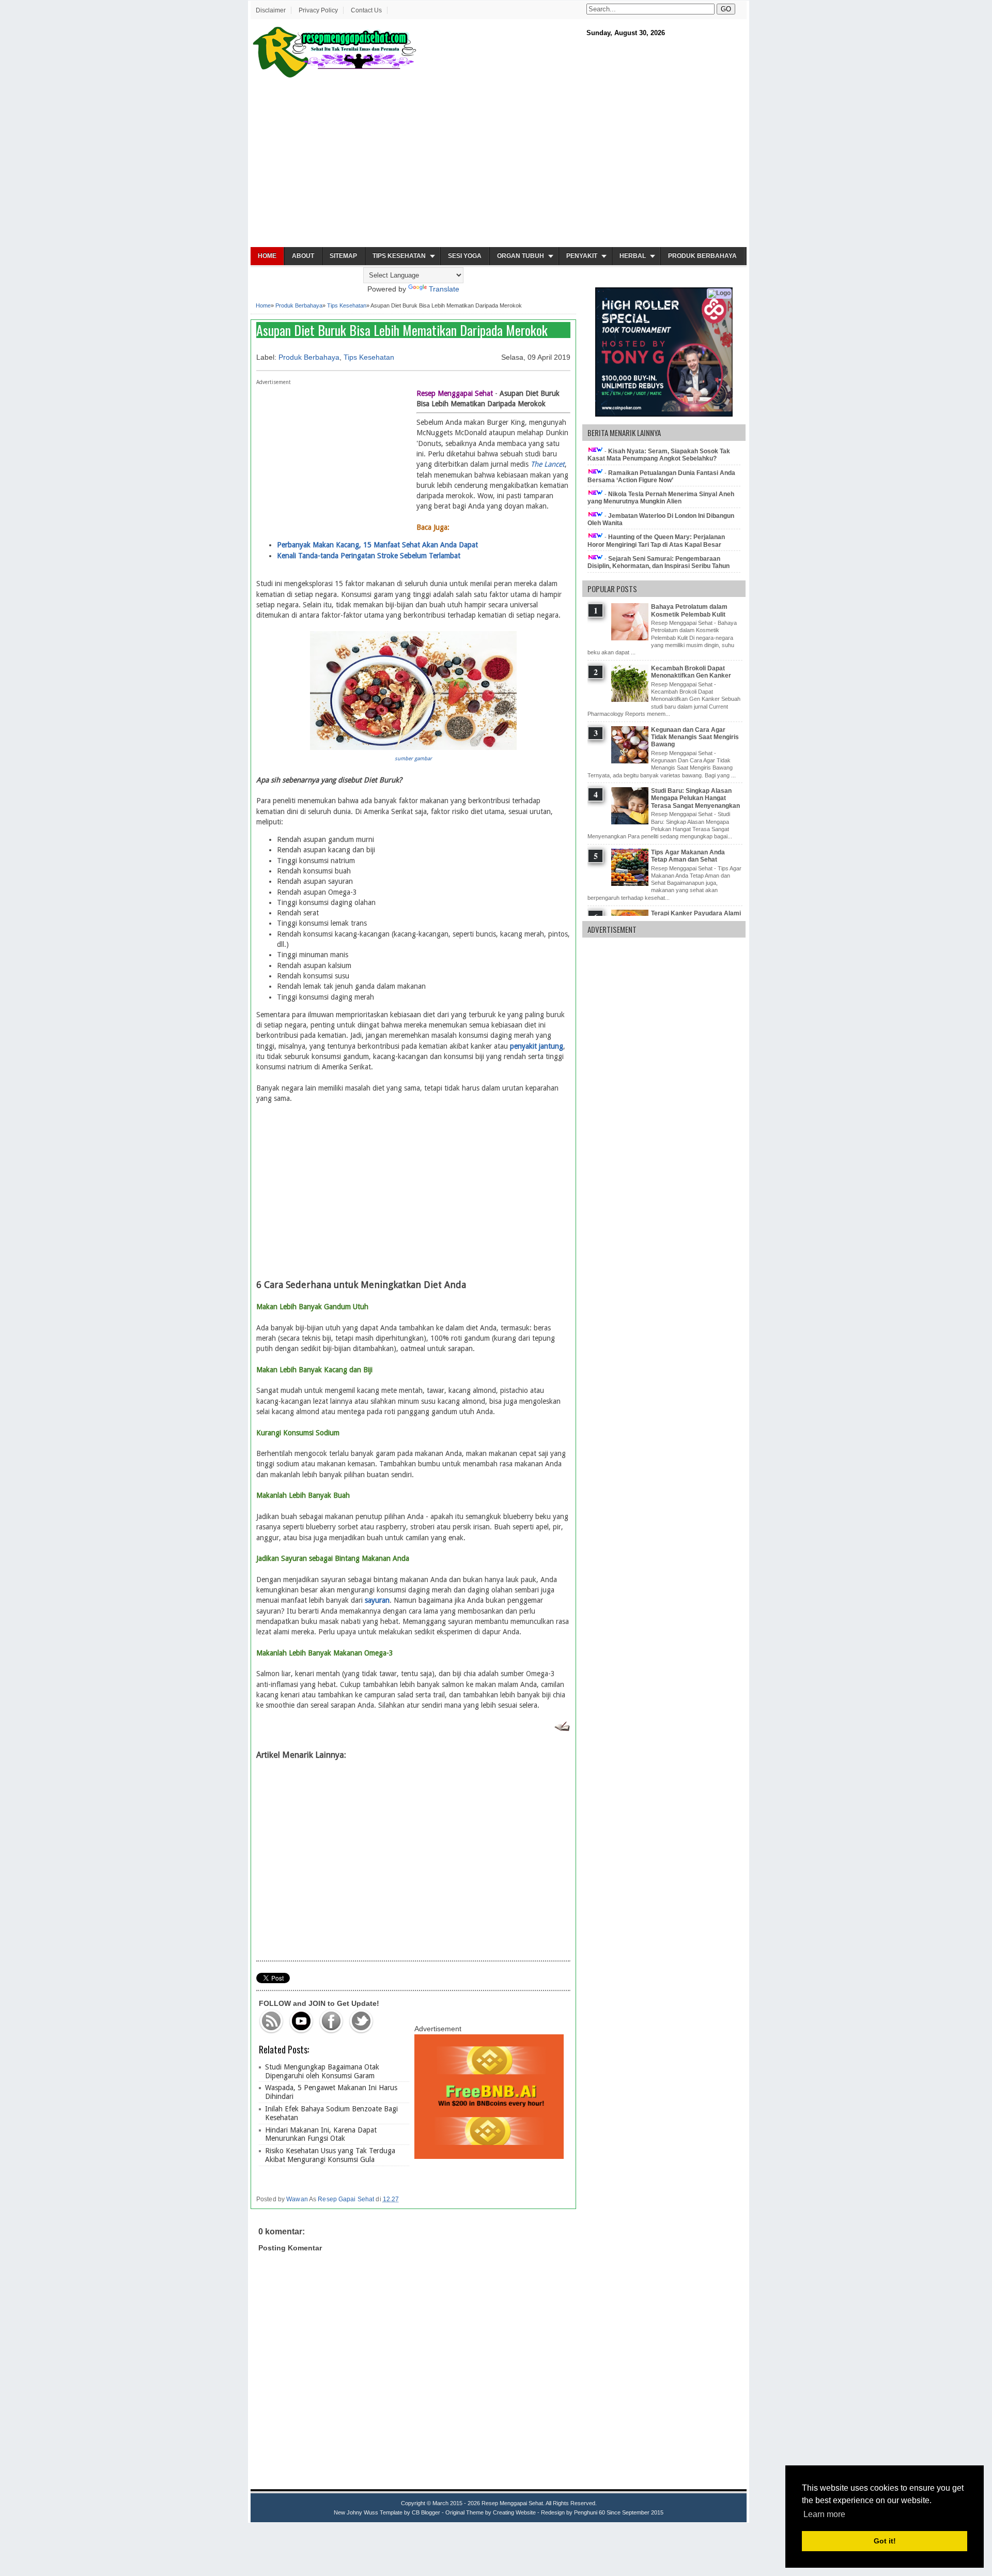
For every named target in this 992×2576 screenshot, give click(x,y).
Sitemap (343, 256)
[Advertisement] (499, 163)
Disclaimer (271, 10)
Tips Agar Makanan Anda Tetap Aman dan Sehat (688, 856)
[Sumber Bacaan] (562, 1729)
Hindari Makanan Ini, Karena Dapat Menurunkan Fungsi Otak (321, 2134)
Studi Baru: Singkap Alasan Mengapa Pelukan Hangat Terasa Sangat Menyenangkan (695, 798)
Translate (444, 289)
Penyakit (582, 256)
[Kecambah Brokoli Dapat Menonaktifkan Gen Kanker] (631, 700)
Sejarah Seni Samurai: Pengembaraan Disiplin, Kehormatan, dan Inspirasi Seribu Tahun (658, 562)
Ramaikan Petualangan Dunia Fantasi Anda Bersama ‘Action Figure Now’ (661, 477)
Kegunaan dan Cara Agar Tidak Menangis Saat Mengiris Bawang (695, 737)
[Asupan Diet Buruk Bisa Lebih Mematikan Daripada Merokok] (413, 747)
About (303, 256)
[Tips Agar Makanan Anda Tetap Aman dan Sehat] (631, 884)
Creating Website (514, 2512)
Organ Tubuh (521, 256)
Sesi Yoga (465, 256)
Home (267, 256)
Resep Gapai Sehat (346, 2199)
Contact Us (366, 10)
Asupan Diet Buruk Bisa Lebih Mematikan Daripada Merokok (402, 330)
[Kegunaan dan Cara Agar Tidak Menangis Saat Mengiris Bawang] (631, 761)
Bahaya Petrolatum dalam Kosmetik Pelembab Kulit (689, 610)
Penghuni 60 (590, 2512)
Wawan (297, 2199)
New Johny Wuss (356, 2512)
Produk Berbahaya (702, 256)
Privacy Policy (318, 10)
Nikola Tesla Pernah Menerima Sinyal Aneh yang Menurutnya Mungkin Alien (661, 498)
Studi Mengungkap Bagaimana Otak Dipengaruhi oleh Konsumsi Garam (322, 2071)
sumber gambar (413, 758)
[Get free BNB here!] (489, 2156)
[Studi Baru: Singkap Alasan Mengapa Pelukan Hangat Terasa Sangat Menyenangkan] (631, 822)
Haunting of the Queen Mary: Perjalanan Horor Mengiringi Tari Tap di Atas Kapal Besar (656, 541)
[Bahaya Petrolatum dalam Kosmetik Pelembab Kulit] (631, 638)
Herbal (633, 256)
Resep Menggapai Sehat (512, 2503)
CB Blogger (426, 2512)
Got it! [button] (885, 2541)
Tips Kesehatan (399, 256)
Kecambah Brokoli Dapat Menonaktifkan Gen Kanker (691, 672)
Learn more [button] (824, 2514)
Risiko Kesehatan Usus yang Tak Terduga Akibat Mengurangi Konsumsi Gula (330, 2155)
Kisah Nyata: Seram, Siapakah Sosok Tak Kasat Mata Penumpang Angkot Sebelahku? (659, 455)
